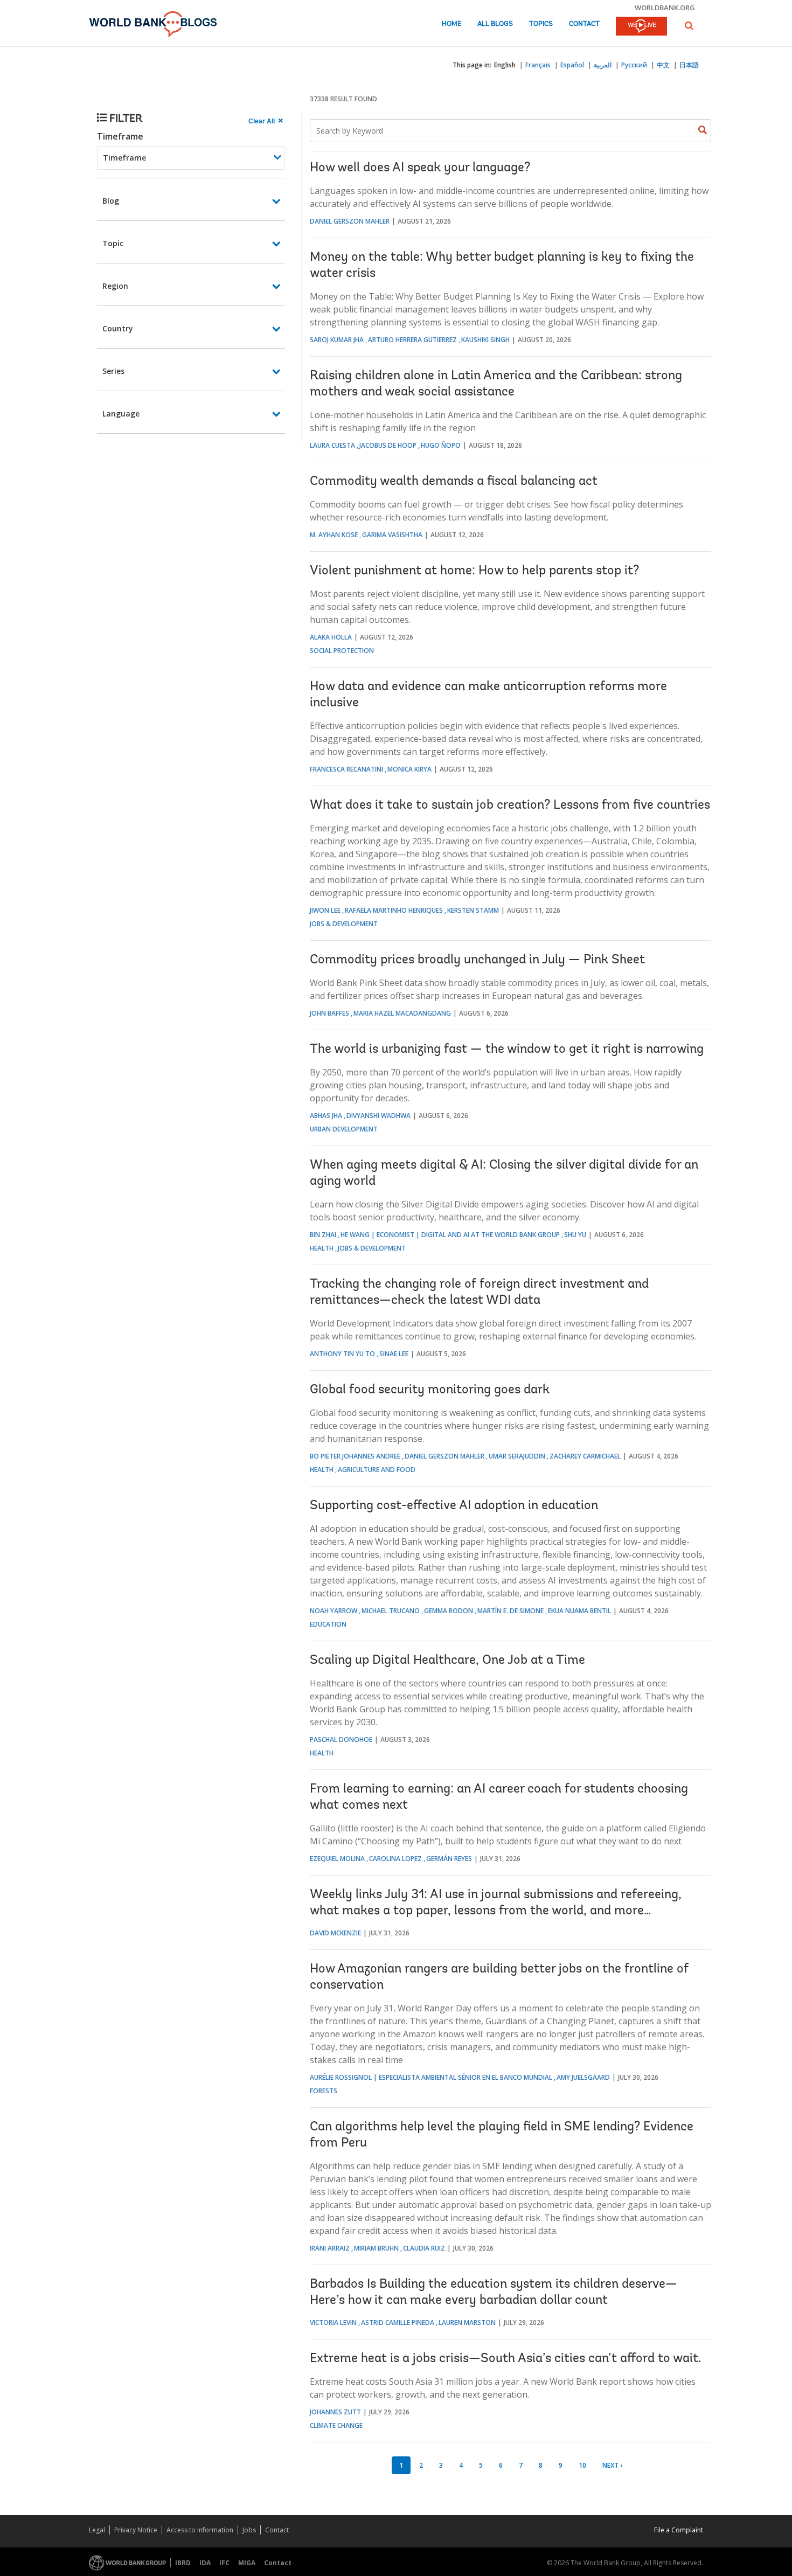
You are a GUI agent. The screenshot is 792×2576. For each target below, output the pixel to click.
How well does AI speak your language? (420, 168)
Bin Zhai (323, 1235)
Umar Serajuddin (517, 1456)
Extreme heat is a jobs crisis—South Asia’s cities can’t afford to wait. (506, 2359)
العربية (603, 65)
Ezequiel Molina (337, 1859)
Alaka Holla (331, 637)
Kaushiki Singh (485, 340)
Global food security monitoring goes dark (430, 1390)
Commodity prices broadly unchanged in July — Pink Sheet (477, 960)
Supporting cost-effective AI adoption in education (454, 1506)
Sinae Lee (394, 1354)
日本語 (689, 65)
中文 (663, 65)
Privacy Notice (136, 2530)
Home (451, 24)
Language (121, 414)
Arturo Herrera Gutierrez (412, 340)
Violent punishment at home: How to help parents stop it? (474, 571)
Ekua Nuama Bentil (579, 1611)
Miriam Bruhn (376, 2248)
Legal (97, 2530)
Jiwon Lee (325, 910)
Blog (111, 201)
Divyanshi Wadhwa (378, 1116)
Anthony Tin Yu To (342, 1354)
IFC (224, 2563)
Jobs (249, 2530)
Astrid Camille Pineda (398, 2322)
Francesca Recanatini (346, 769)
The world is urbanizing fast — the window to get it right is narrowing (507, 1050)
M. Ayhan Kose (334, 535)
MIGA (247, 2563)
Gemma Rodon (449, 1611)
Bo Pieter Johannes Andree (355, 1456)
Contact (584, 24)
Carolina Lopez (395, 1859)
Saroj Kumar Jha (337, 340)
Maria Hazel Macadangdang (402, 1013)
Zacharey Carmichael (585, 1456)
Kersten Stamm (473, 910)
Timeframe (120, 136)
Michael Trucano (391, 1611)
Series (113, 371)
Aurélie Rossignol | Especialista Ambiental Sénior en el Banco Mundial (431, 2077)
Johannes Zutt (335, 2412)
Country (118, 328)
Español (572, 65)
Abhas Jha (326, 1116)
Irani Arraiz (330, 2248)
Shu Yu (575, 1235)
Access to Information (200, 2530)
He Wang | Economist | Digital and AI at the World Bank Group (450, 1235)
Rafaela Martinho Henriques (394, 910)
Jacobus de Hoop (388, 445)
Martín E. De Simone (510, 1611)
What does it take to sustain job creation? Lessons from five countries (510, 806)
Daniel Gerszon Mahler (350, 221)
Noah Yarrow (334, 1611)
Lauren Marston (467, 2322)
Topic (113, 243)
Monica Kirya (409, 769)
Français (538, 65)
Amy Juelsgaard (583, 2077)
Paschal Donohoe (341, 1740)
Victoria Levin (333, 2322)
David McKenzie (335, 1933)
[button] (689, 26)
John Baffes (329, 1013)
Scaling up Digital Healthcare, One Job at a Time (447, 1661)
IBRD (183, 2563)
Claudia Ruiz (424, 2248)
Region (115, 286)
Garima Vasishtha (392, 535)
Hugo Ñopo (441, 445)
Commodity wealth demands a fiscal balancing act (454, 482)
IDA (205, 2563)
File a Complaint (679, 2530)
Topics (541, 24)
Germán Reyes (449, 1859)
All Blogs (495, 24)
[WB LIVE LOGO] (641, 27)
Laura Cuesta (332, 445)
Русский (634, 65)
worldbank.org (665, 8)
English (505, 65)
